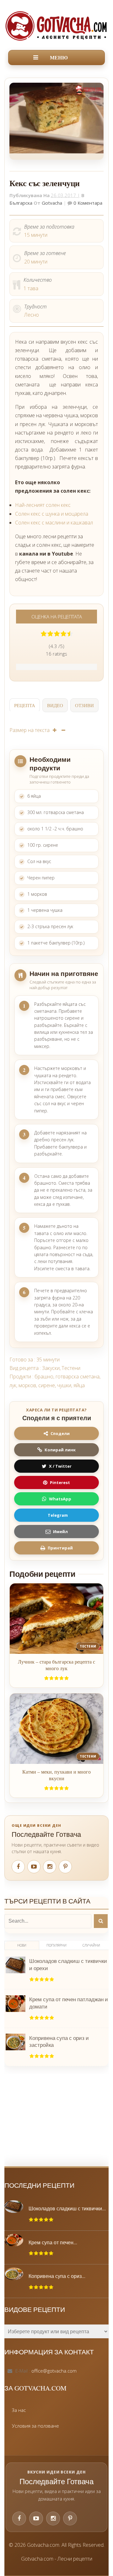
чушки (64, 1385)
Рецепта (25, 705)
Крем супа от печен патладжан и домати (69, 2003)
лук (13, 1385)
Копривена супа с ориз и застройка (59, 2041)
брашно (44, 1377)
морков (27, 1385)
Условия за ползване (35, 2426)
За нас (19, 2410)
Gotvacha (52, 203)
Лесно (32, 315)
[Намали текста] (63, 730)
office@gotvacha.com (54, 2371)
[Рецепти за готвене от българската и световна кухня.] (56, 26)
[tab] (25, 706)
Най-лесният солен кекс (43, 505)
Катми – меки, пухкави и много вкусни (56, 1775)
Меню (59, 58)
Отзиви (84, 705)
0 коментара (87, 203)
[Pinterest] (65, 1867)
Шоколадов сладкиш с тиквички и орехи (68, 1964)
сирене (47, 1385)
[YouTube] (34, 1867)
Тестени (71, 1368)
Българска (21, 203)
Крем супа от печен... (53, 2242)
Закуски (51, 1368)
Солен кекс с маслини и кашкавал (54, 523)
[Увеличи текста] (55, 730)
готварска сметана (78, 1377)
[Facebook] (18, 1867)
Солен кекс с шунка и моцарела (52, 514)
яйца (79, 1385)
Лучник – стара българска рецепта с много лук (56, 1665)
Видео (55, 705)
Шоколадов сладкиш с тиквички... (67, 2208)
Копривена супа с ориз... (57, 2276)
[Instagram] (50, 1867)
